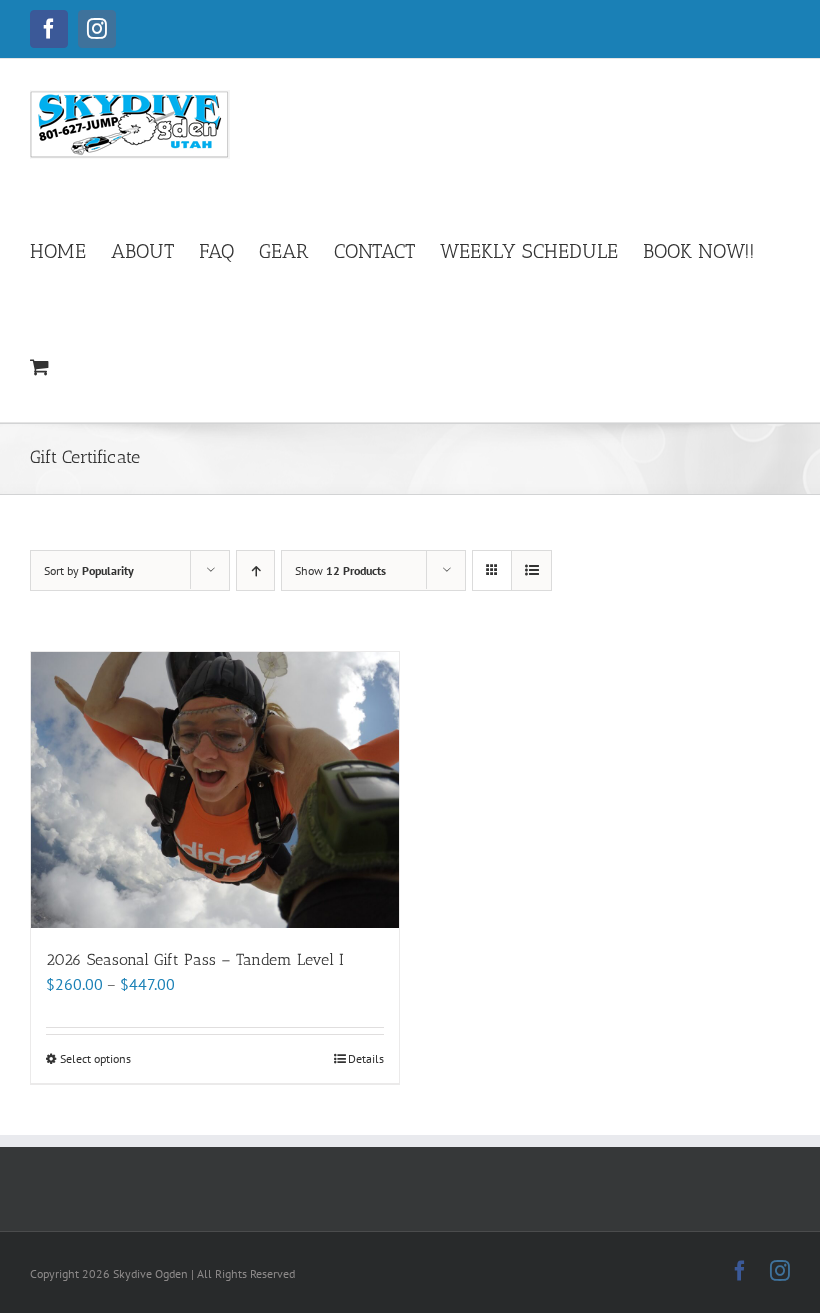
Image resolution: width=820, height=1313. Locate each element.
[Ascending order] (255, 570)
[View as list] (531, 570)
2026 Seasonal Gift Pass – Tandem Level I (195, 959)
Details (366, 1058)
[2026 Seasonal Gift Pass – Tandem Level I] (215, 790)
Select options (95, 1058)
